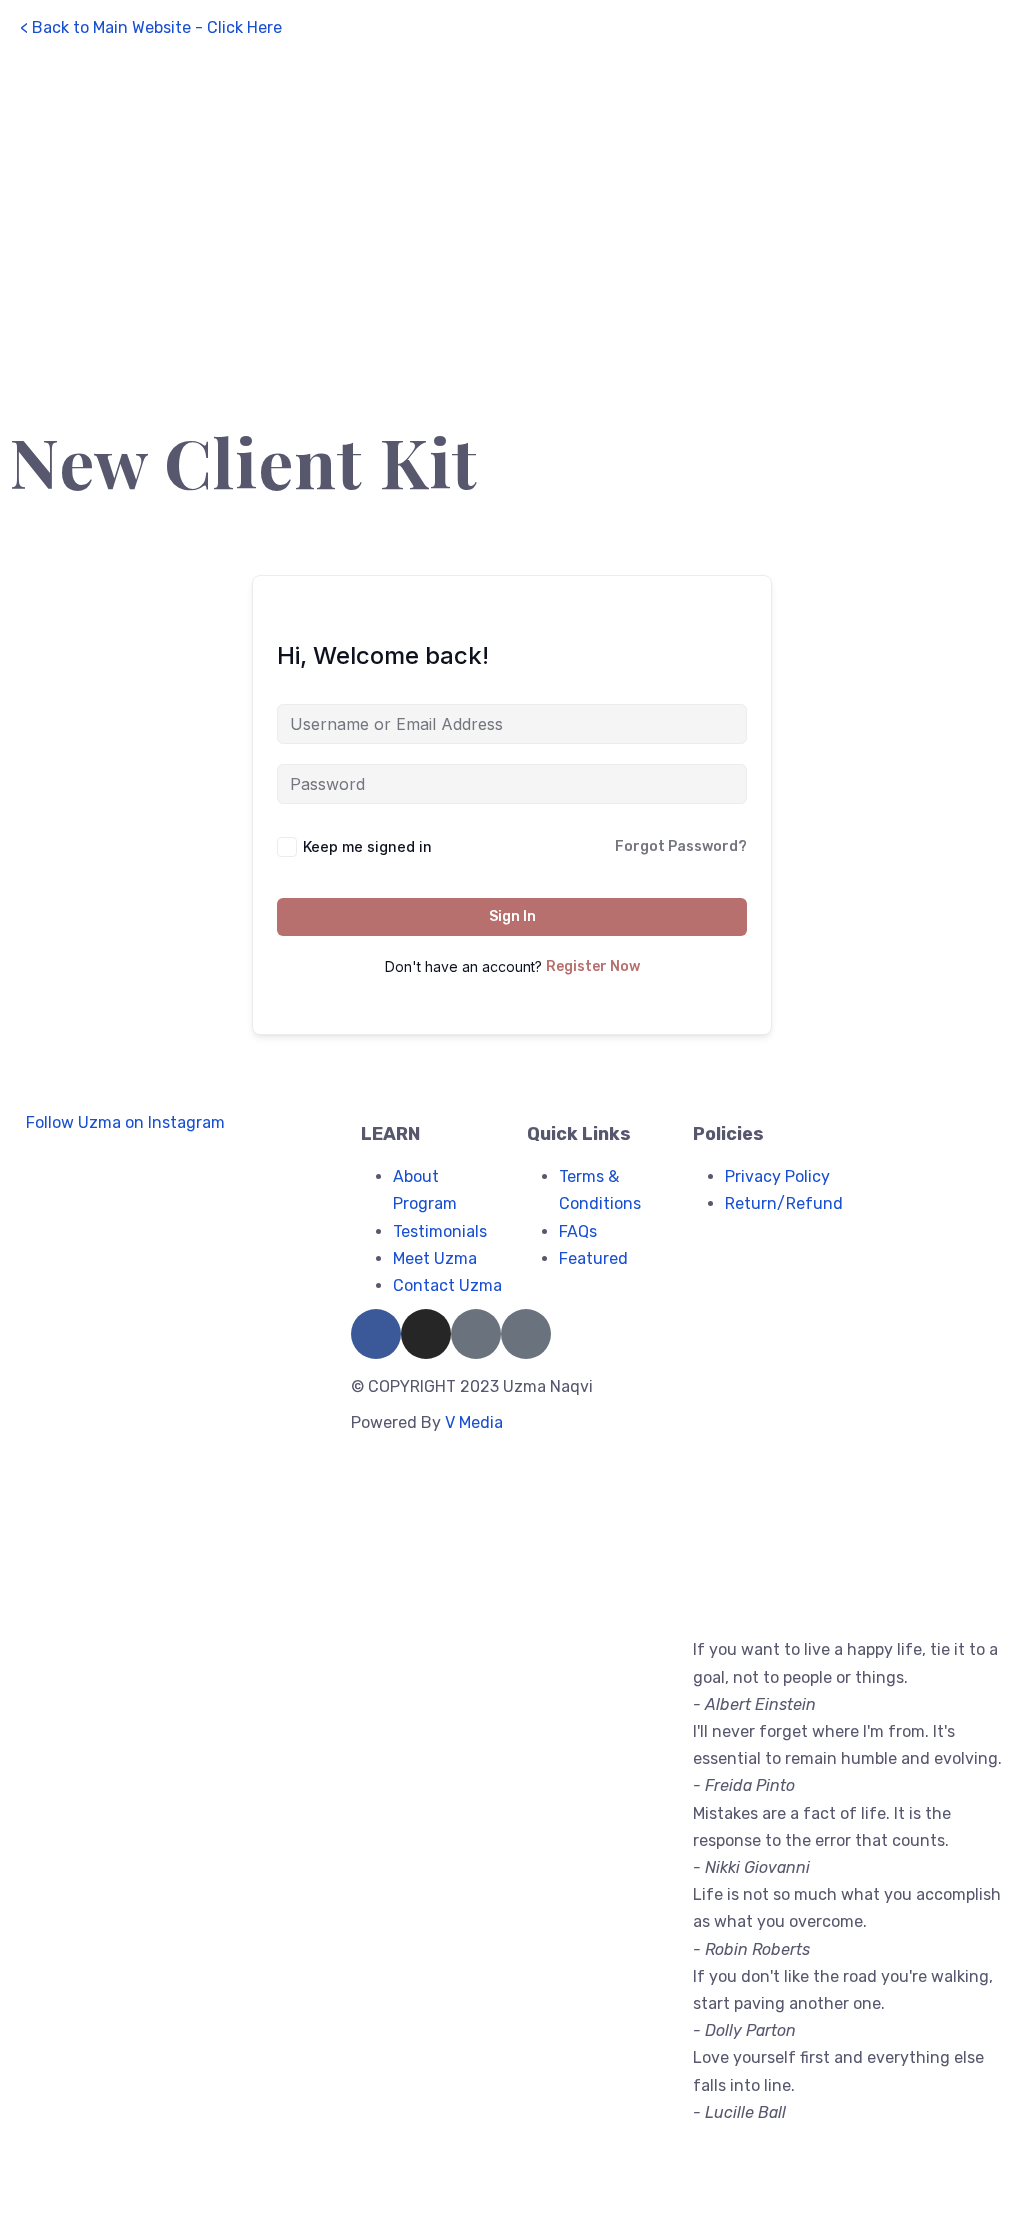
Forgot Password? (681, 846)
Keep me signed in (367, 846)
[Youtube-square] (476, 1334)
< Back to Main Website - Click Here (151, 27)
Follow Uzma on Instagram (123, 1122)
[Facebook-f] (376, 1334)
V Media (474, 1422)
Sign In (512, 916)
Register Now (593, 966)
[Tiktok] (526, 1334)
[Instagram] (426, 1334)
